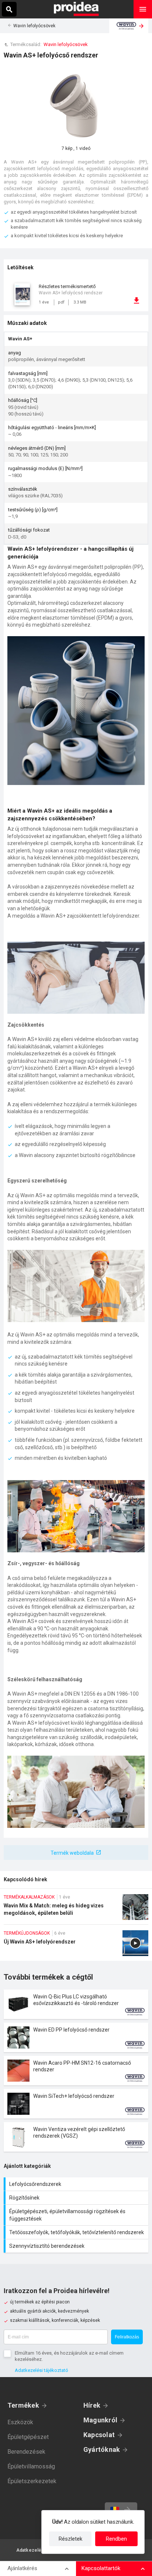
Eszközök (20, 2422)
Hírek (92, 2405)
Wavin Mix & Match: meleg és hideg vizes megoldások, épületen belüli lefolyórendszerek (76, 1909)
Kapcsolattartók (101, 2568)
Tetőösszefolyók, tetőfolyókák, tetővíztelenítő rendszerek (77, 2232)
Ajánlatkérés (22, 2568)
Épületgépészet (28, 2437)
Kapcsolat (99, 2435)
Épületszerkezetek (32, 2481)
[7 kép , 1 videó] (76, 105)
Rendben (116, 2539)
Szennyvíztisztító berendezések (77, 2246)
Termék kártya (76, 2004)
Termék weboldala (72, 1853)
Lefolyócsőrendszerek (77, 2184)
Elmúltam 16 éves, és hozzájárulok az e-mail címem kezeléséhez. (69, 2356)
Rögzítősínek (77, 2198)
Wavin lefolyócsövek (34, 26)
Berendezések (26, 2452)
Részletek (70, 2539)
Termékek (23, 2405)
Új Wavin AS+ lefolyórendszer (76, 1946)
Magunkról (100, 2420)
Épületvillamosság (31, 2466)
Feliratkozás (127, 2337)
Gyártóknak (102, 2449)
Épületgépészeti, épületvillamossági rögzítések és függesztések (77, 2215)
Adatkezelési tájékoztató (42, 2370)
